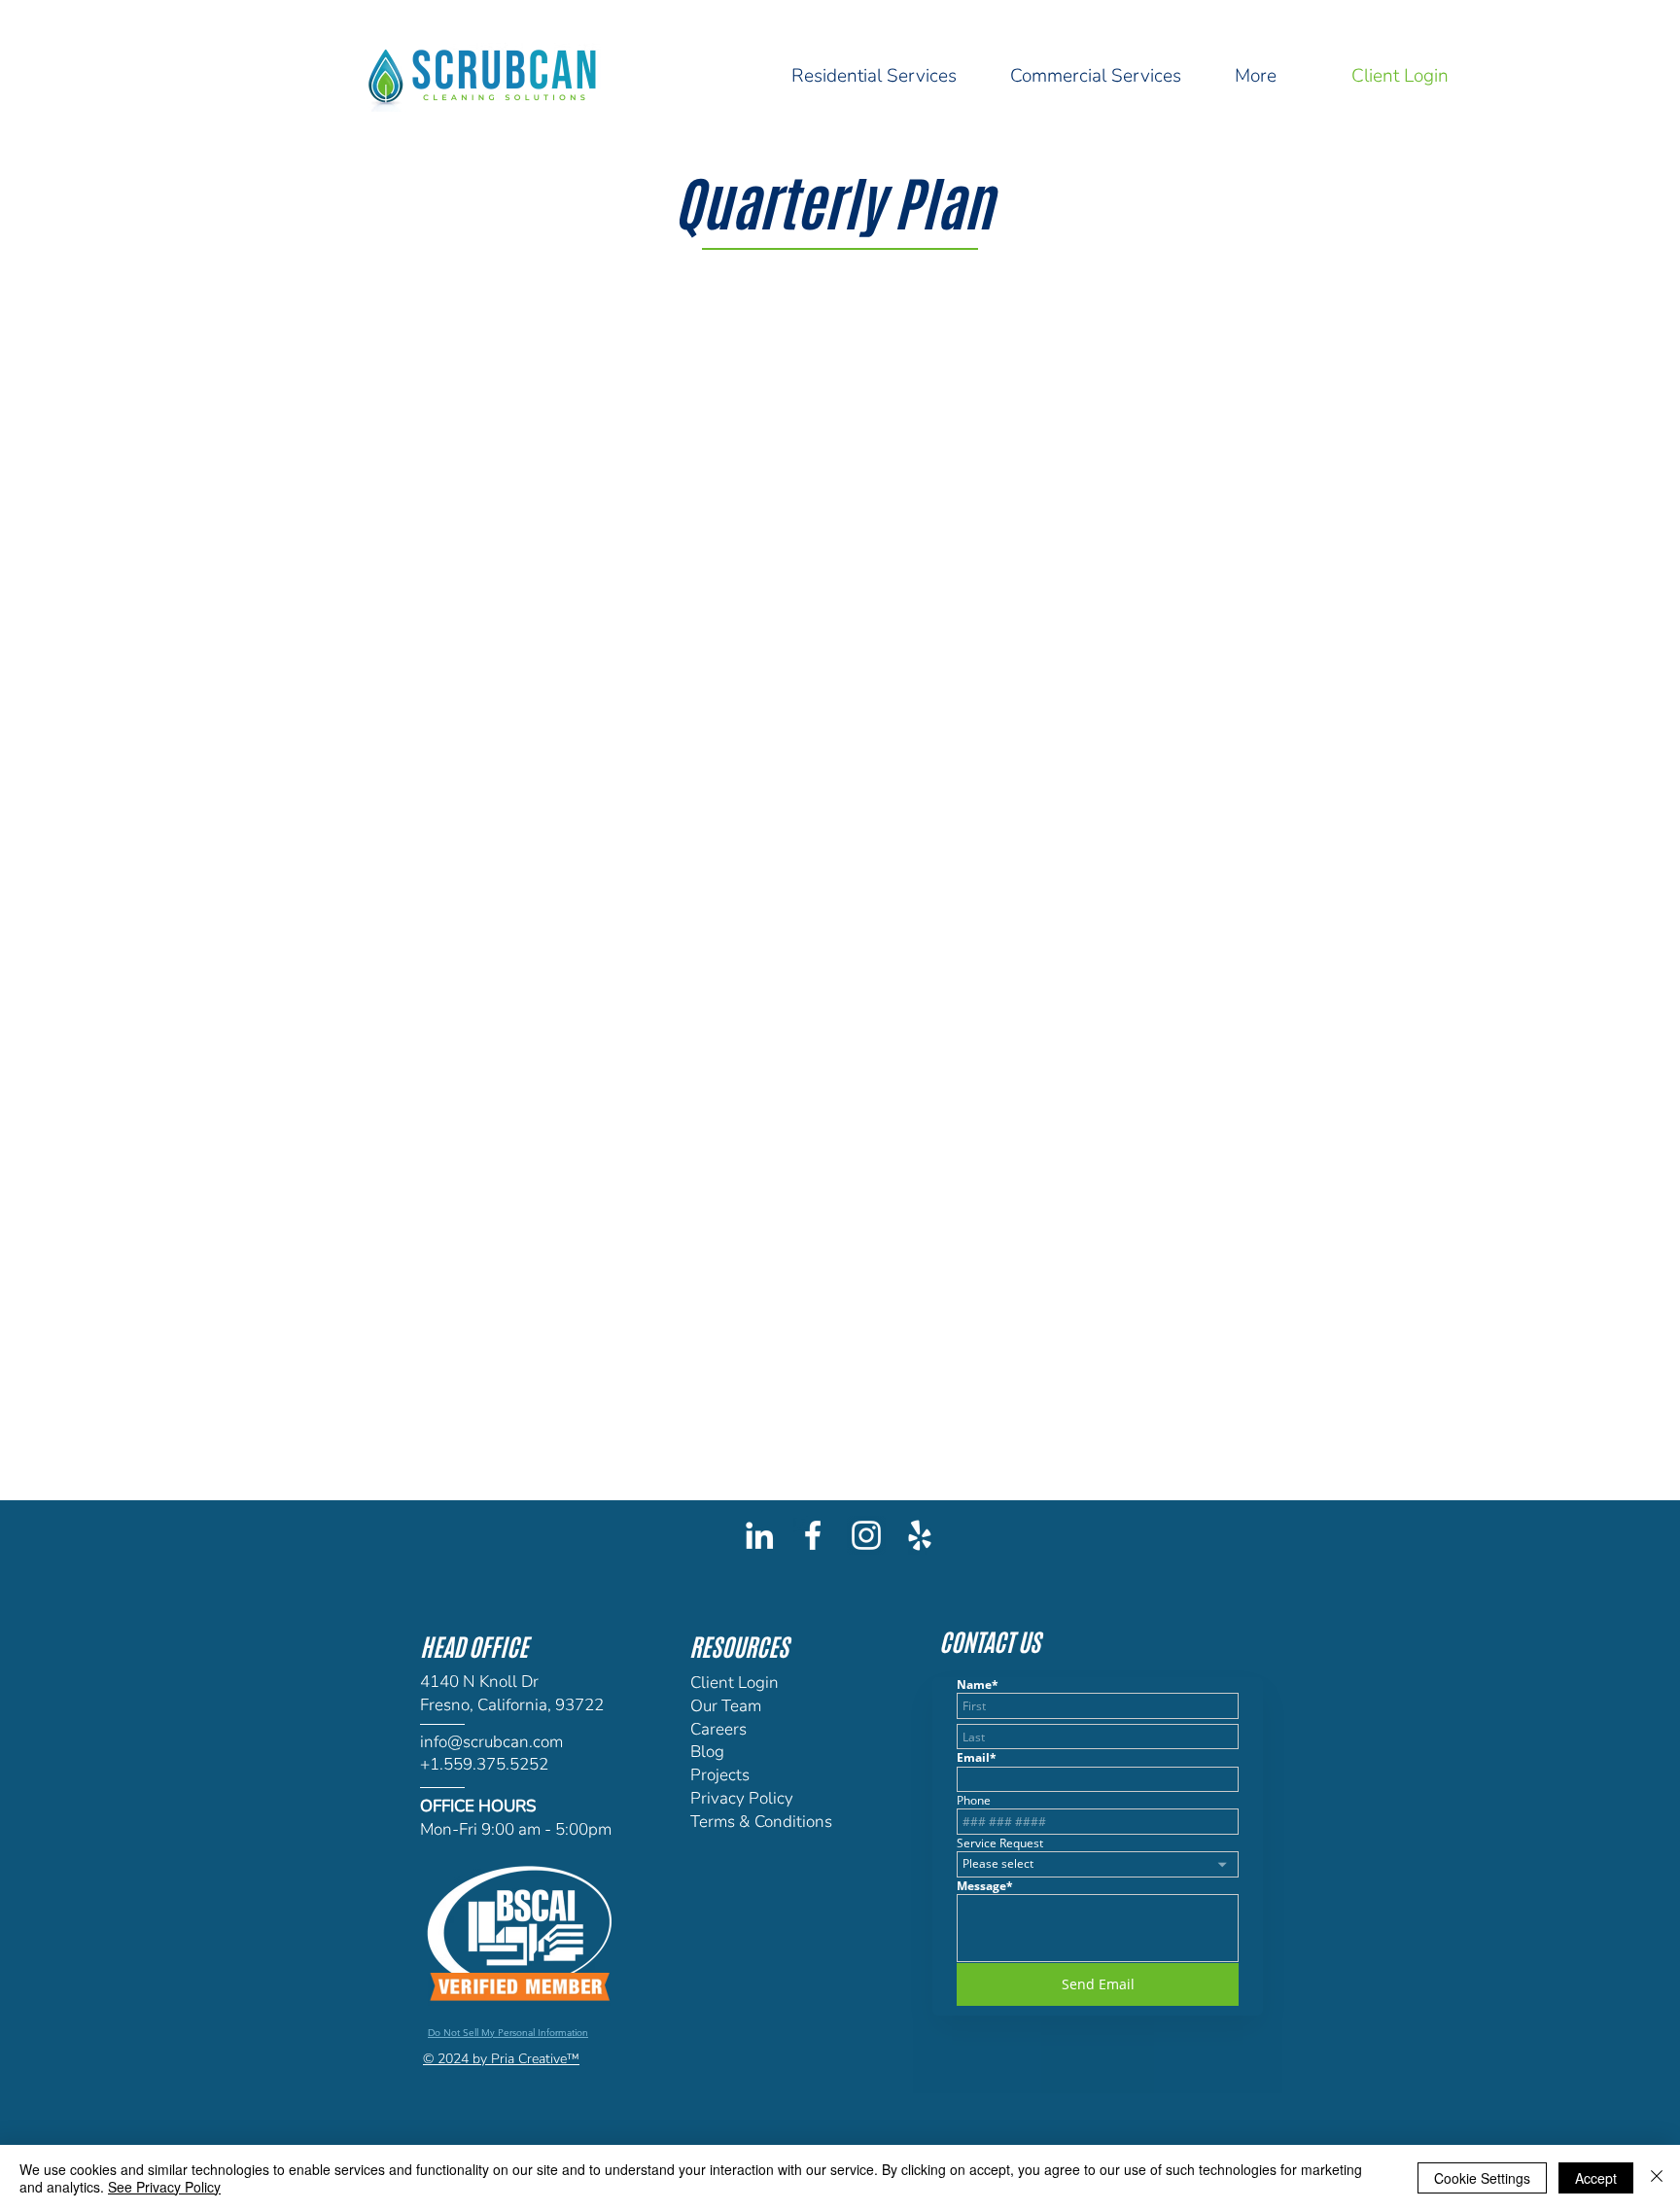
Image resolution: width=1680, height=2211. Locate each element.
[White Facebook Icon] (813, 1535)
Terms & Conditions (761, 1822)
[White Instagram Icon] (866, 1535)
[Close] (1657, 2178)
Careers (718, 1729)
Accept (1596, 2178)
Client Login (735, 1683)
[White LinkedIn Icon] (759, 1535)
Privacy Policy (742, 1798)
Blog (707, 1752)
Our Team (726, 1706)
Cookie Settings (1482, 2178)
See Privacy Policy (164, 2187)
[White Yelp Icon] (920, 1535)
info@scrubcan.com (491, 1742)
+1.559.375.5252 (484, 1764)
